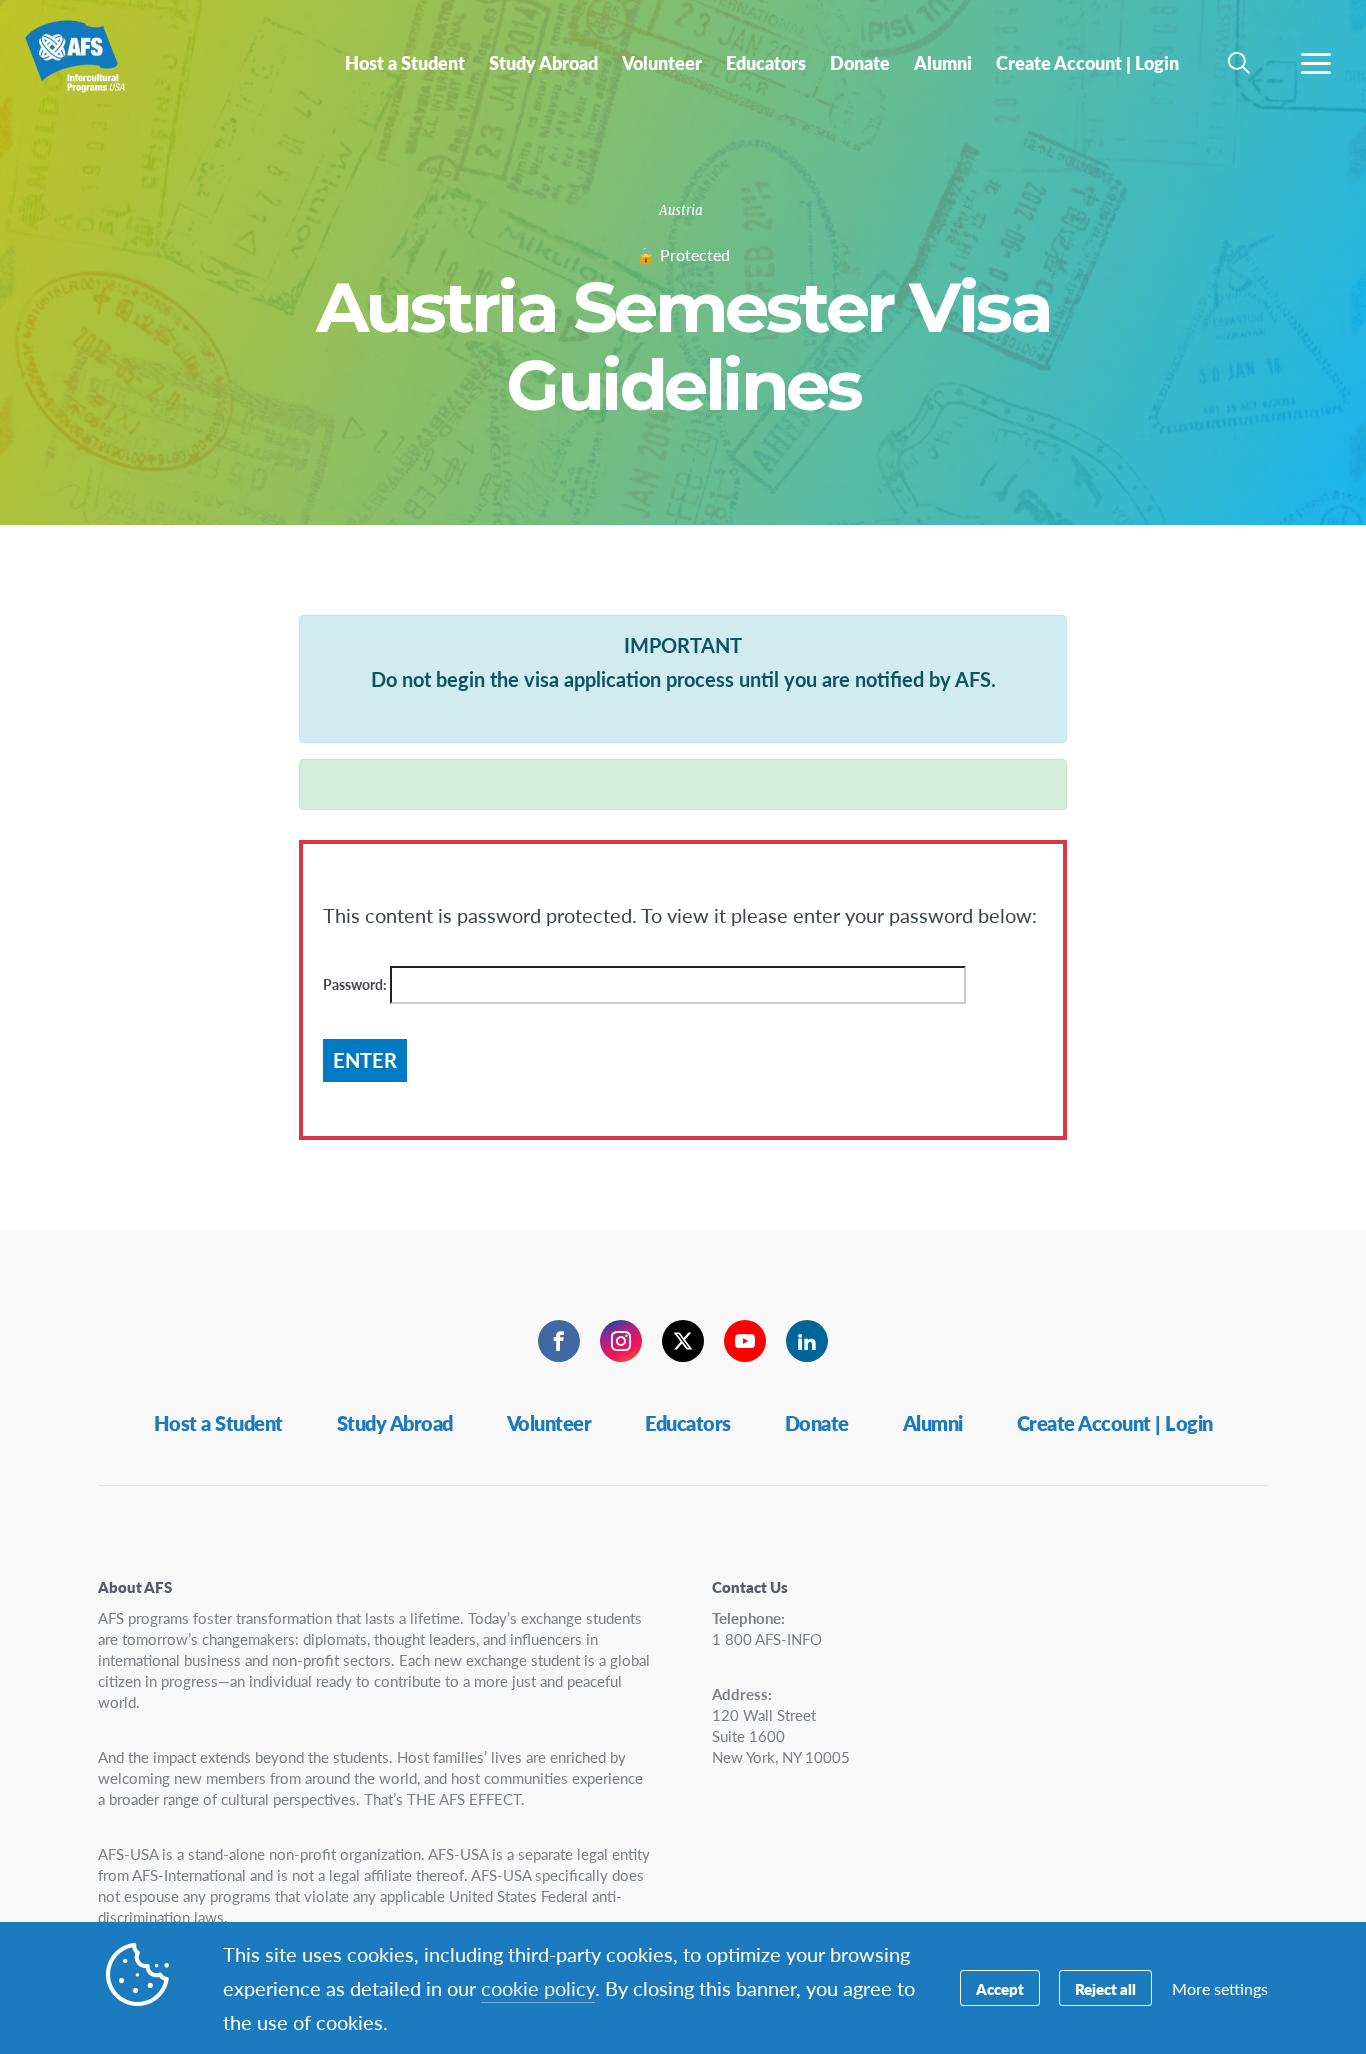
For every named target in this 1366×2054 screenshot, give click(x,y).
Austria (681, 210)
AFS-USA (87, 68)
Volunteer (549, 1423)
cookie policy (538, 1988)
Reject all (1105, 1988)
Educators (688, 1423)
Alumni (933, 1423)
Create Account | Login (1115, 1423)
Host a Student (218, 1423)
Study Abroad (395, 1423)
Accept (1000, 1988)
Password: (356, 984)
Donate (817, 1423)
